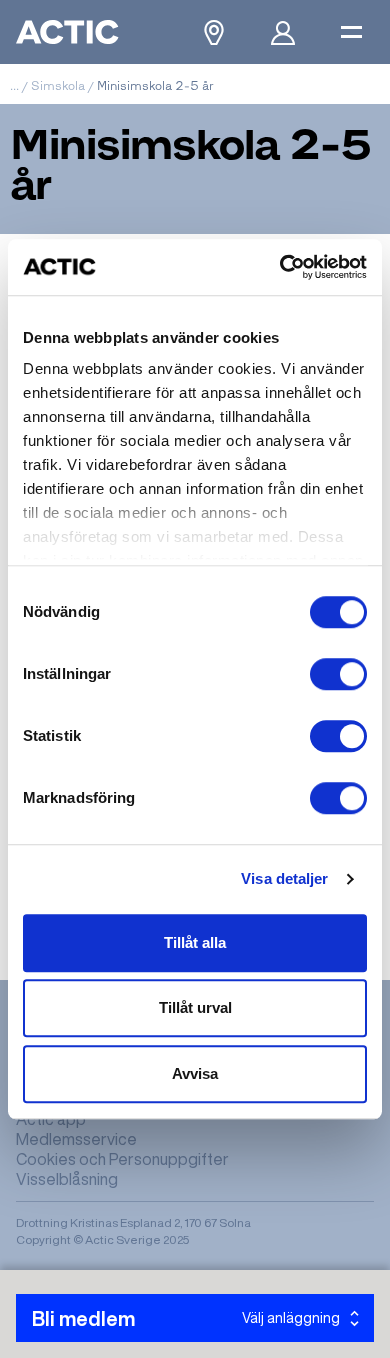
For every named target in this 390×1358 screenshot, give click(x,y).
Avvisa (195, 1073)
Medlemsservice (76, 1139)
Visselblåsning (67, 1179)
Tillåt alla (195, 942)
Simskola (58, 85)
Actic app (51, 1119)
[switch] (338, 674)
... (14, 85)
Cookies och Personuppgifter (122, 1159)
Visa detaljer (284, 878)
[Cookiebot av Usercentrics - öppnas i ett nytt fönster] (280, 267)
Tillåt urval (195, 1007)
